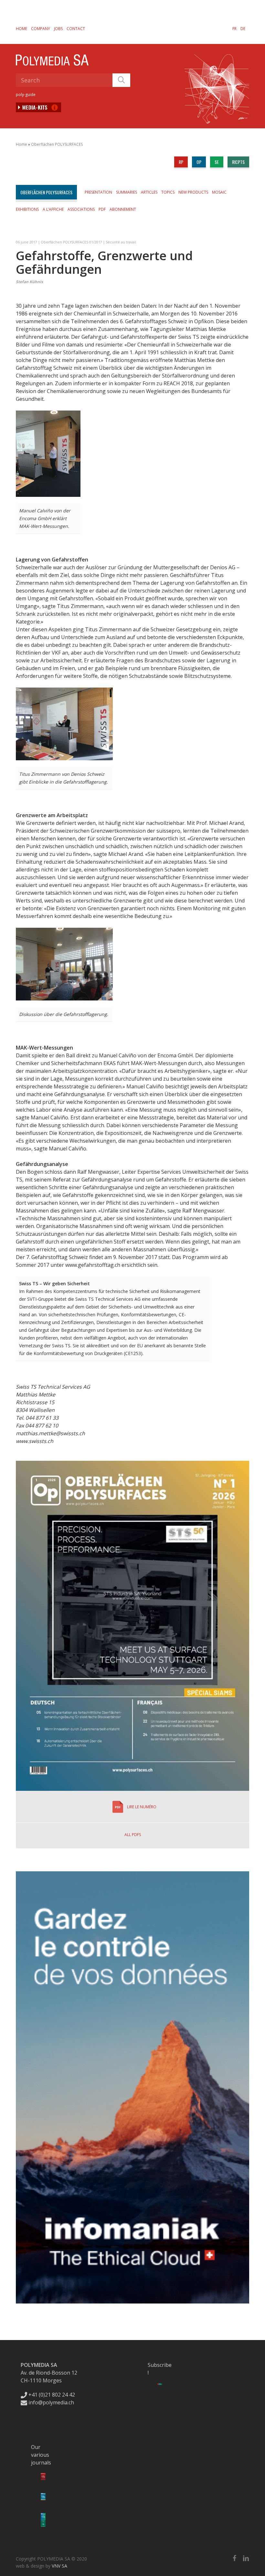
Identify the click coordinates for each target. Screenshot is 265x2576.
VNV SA (59, 2566)
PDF (102, 209)
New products (193, 192)
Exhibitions (27, 209)
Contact (76, 29)
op (199, 162)
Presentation (98, 192)
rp (181, 162)
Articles (149, 192)
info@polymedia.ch (51, 2402)
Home (21, 29)
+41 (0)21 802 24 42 (51, 2395)
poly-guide (26, 95)
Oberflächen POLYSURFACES (57, 144)
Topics (168, 192)
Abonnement (123, 209)
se (217, 162)
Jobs (58, 29)
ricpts (238, 162)
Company (41, 29)
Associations (81, 209)
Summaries (127, 192)
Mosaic (219, 192)
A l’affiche (53, 209)
